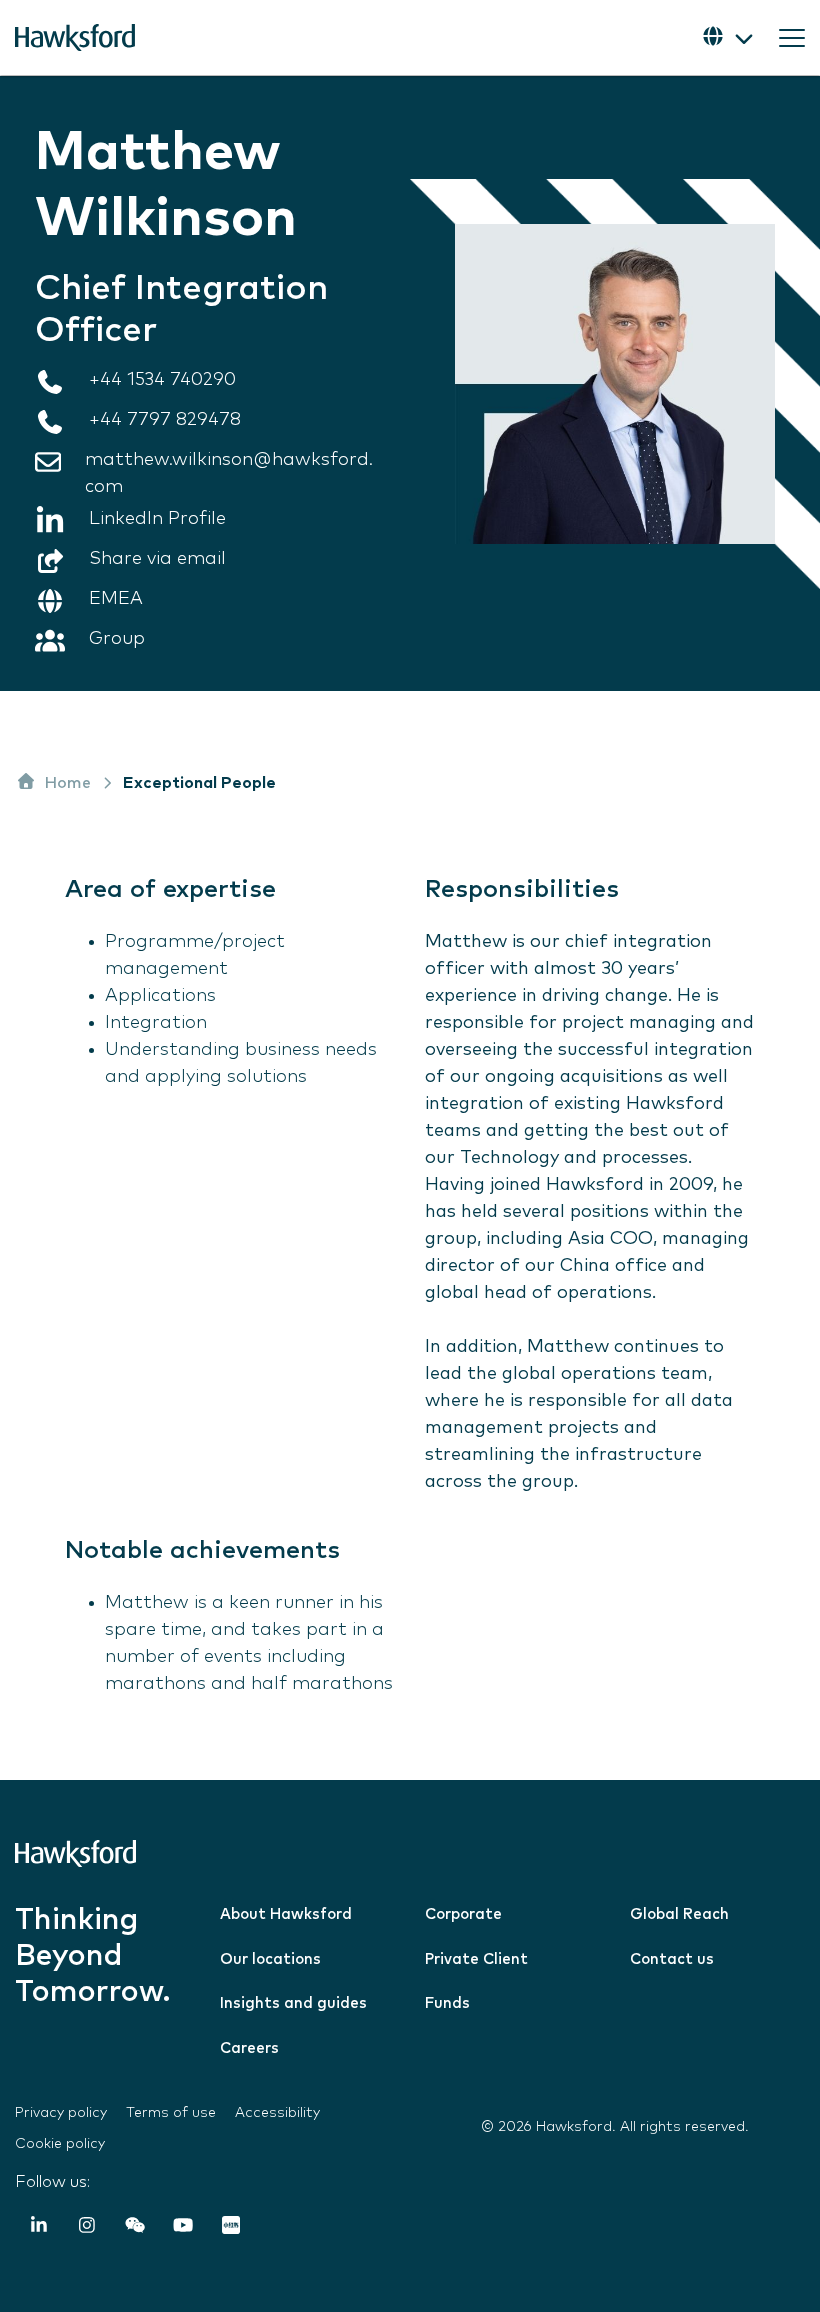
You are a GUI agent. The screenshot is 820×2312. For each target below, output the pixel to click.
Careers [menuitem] (249, 2048)
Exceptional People (199, 783)
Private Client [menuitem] (476, 1959)
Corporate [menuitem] (463, 1914)
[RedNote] (231, 2228)
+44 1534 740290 (162, 380)
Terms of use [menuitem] (171, 2113)
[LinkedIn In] (39, 2228)
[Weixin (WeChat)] (135, 2228)
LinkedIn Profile (157, 519)
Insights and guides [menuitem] (293, 2003)
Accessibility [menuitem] (277, 2113)
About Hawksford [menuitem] (286, 1914)
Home (67, 783)
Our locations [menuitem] (270, 1959)
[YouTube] (183, 2228)
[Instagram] (87, 2228)
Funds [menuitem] (447, 2003)
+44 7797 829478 (165, 420)
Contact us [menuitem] (672, 1959)
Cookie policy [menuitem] (60, 2144)
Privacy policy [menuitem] (61, 2113)
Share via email (157, 559)
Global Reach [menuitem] (679, 1914)
